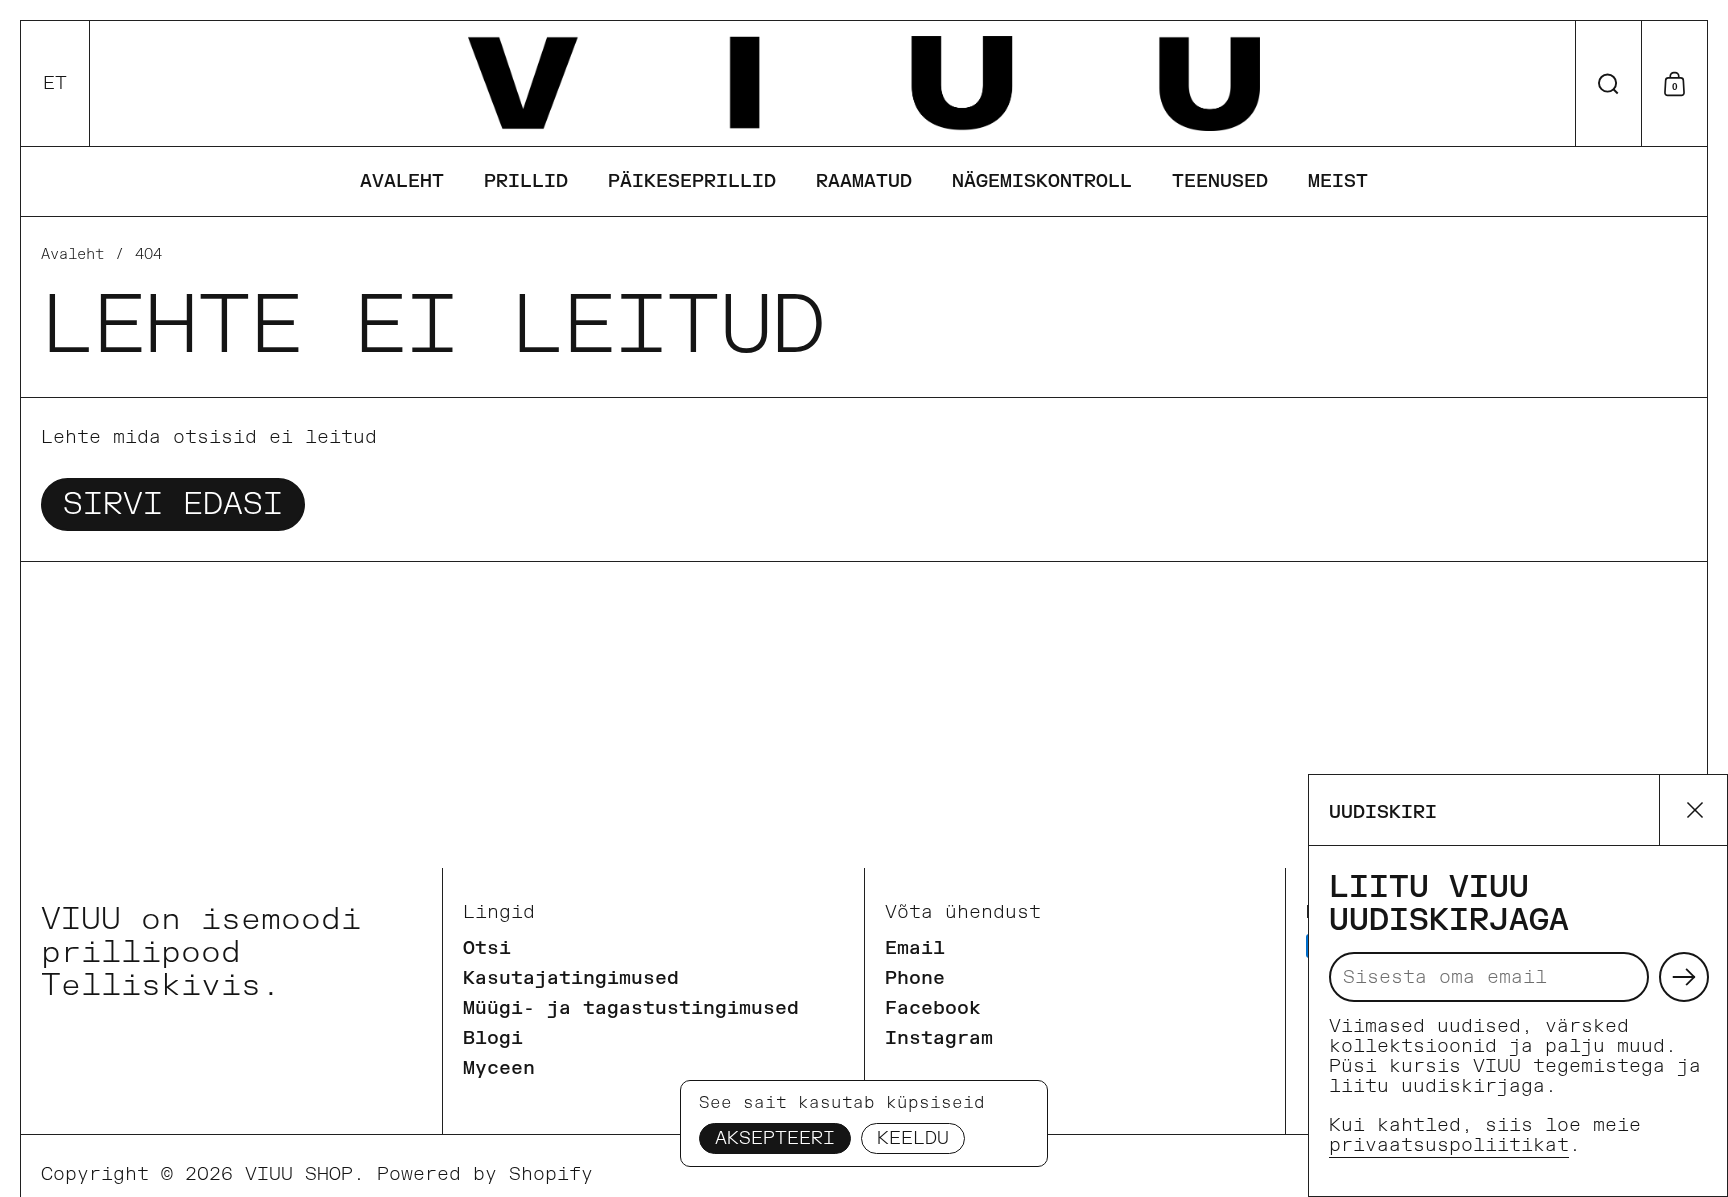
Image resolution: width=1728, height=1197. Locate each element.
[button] (55, 83)
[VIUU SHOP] (863, 83)
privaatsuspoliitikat (1449, 1145)
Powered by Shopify (485, 1174)
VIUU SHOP (299, 1174)
